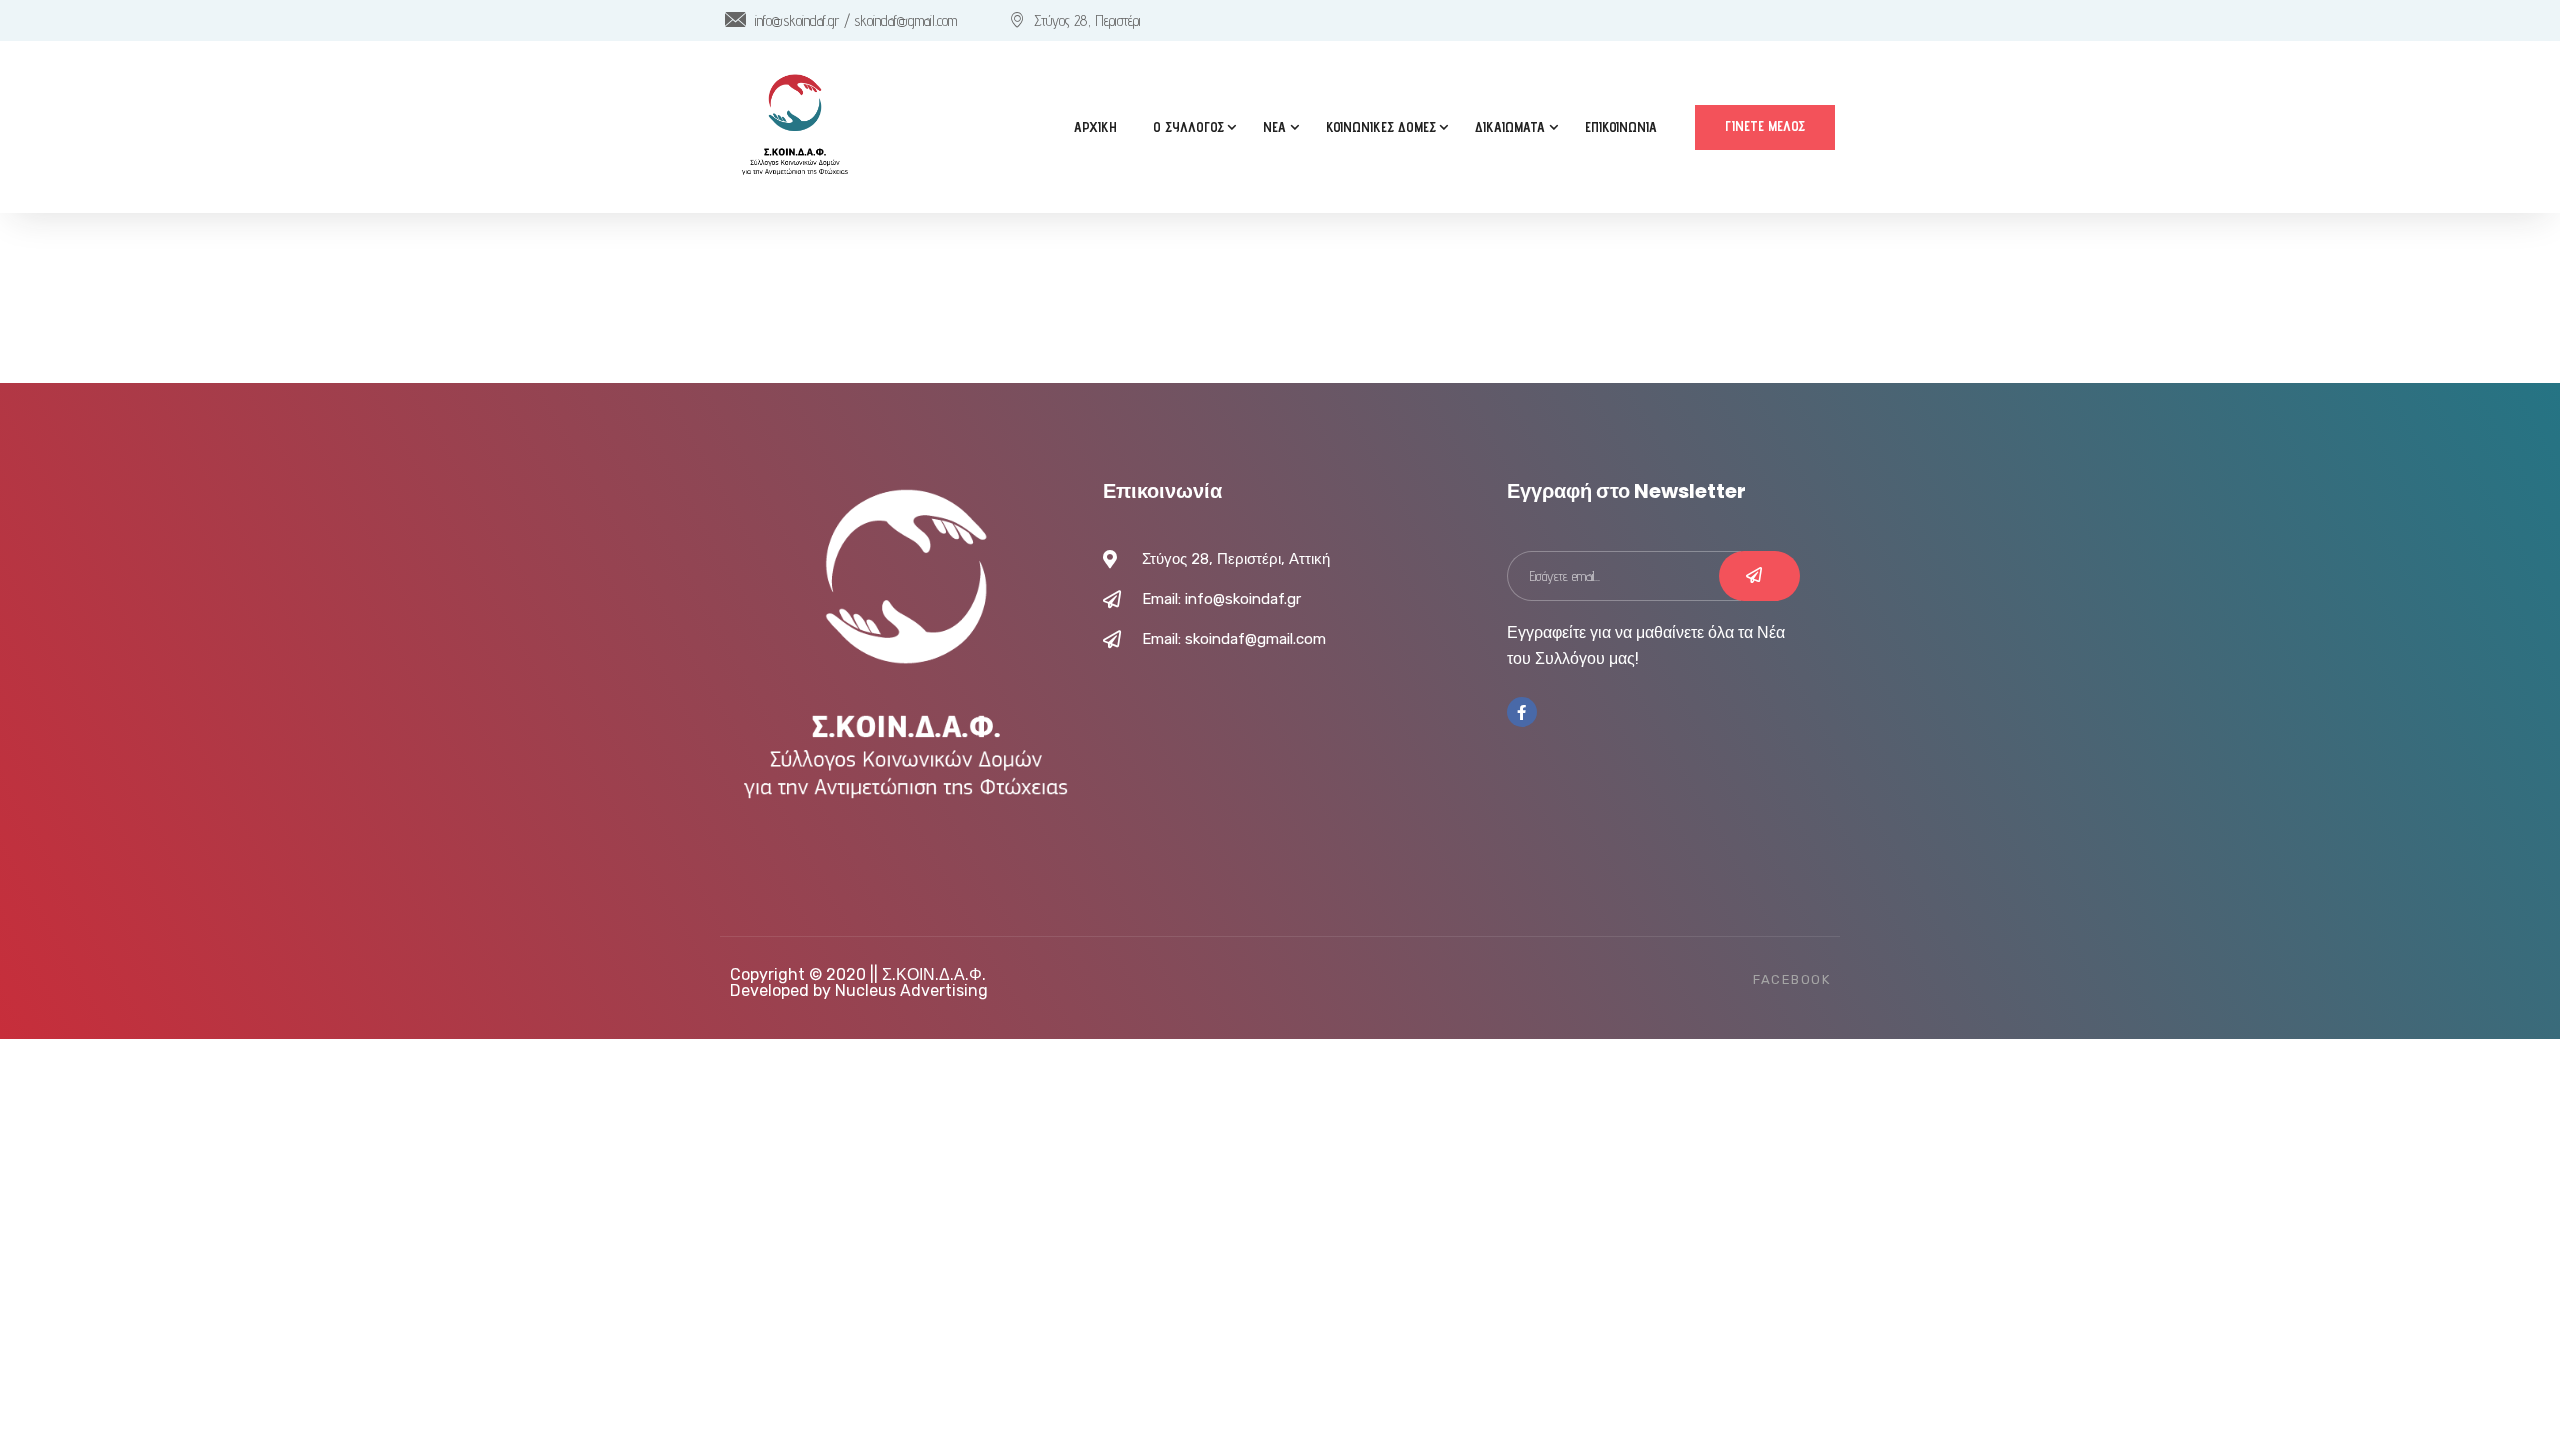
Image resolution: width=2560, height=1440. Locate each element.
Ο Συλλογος (1188, 127)
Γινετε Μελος (1765, 126)
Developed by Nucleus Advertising (859, 990)
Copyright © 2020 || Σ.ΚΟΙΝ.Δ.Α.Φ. (858, 974)
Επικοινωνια (1621, 127)
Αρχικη (1095, 127)
